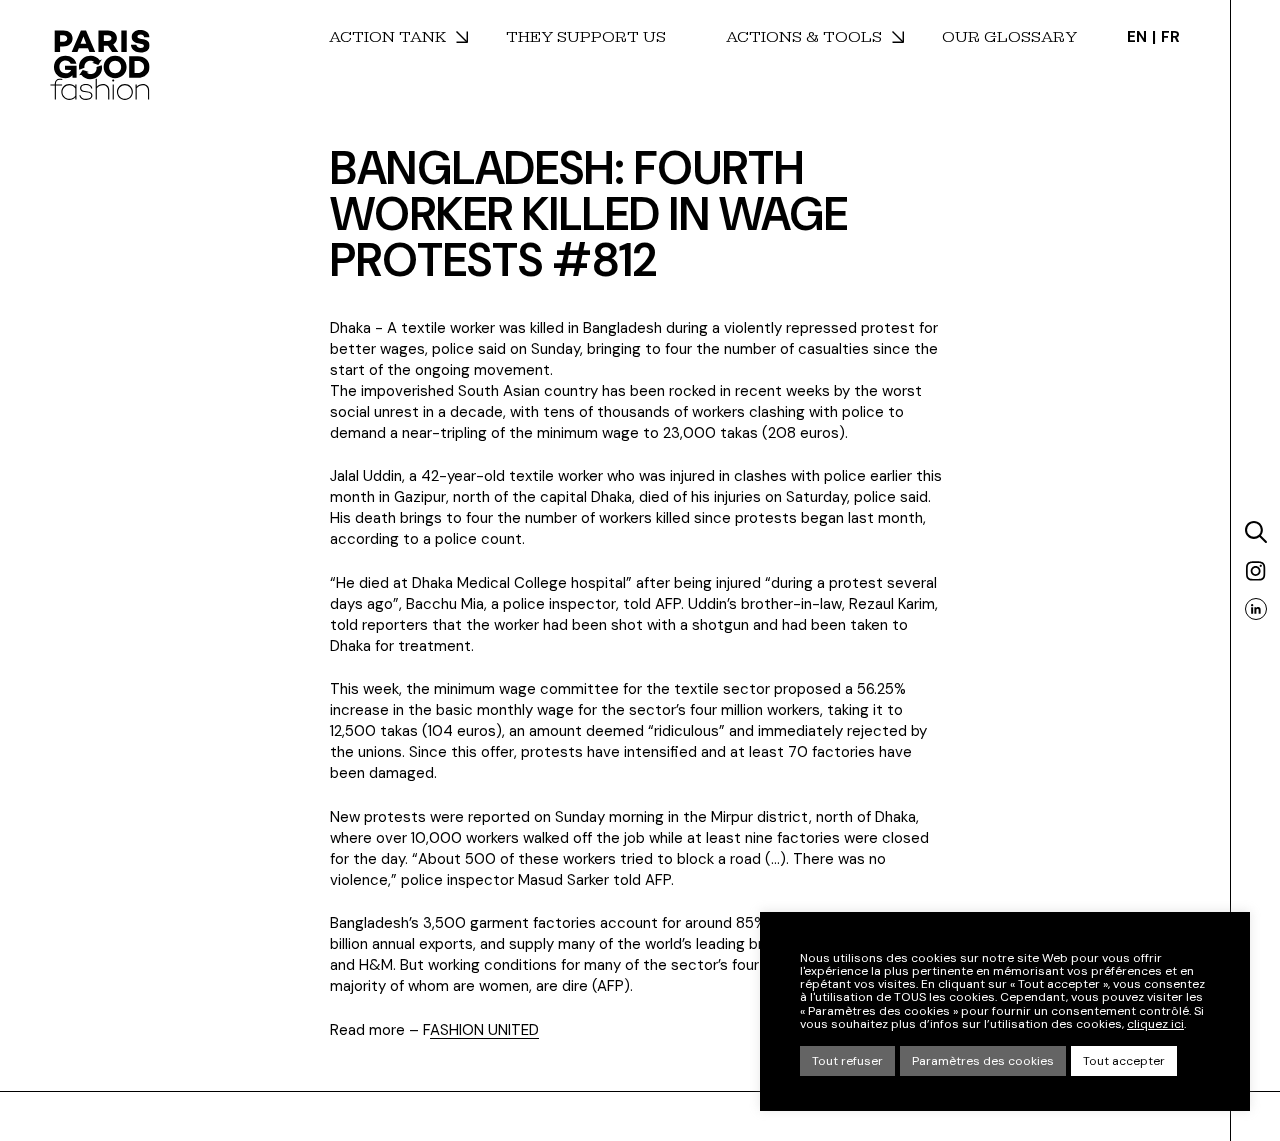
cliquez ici (1155, 1024)
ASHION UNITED (484, 1030)
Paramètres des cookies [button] (983, 1061)
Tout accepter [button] (1124, 1061)
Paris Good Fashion (100, 65)
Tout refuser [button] (847, 1061)
